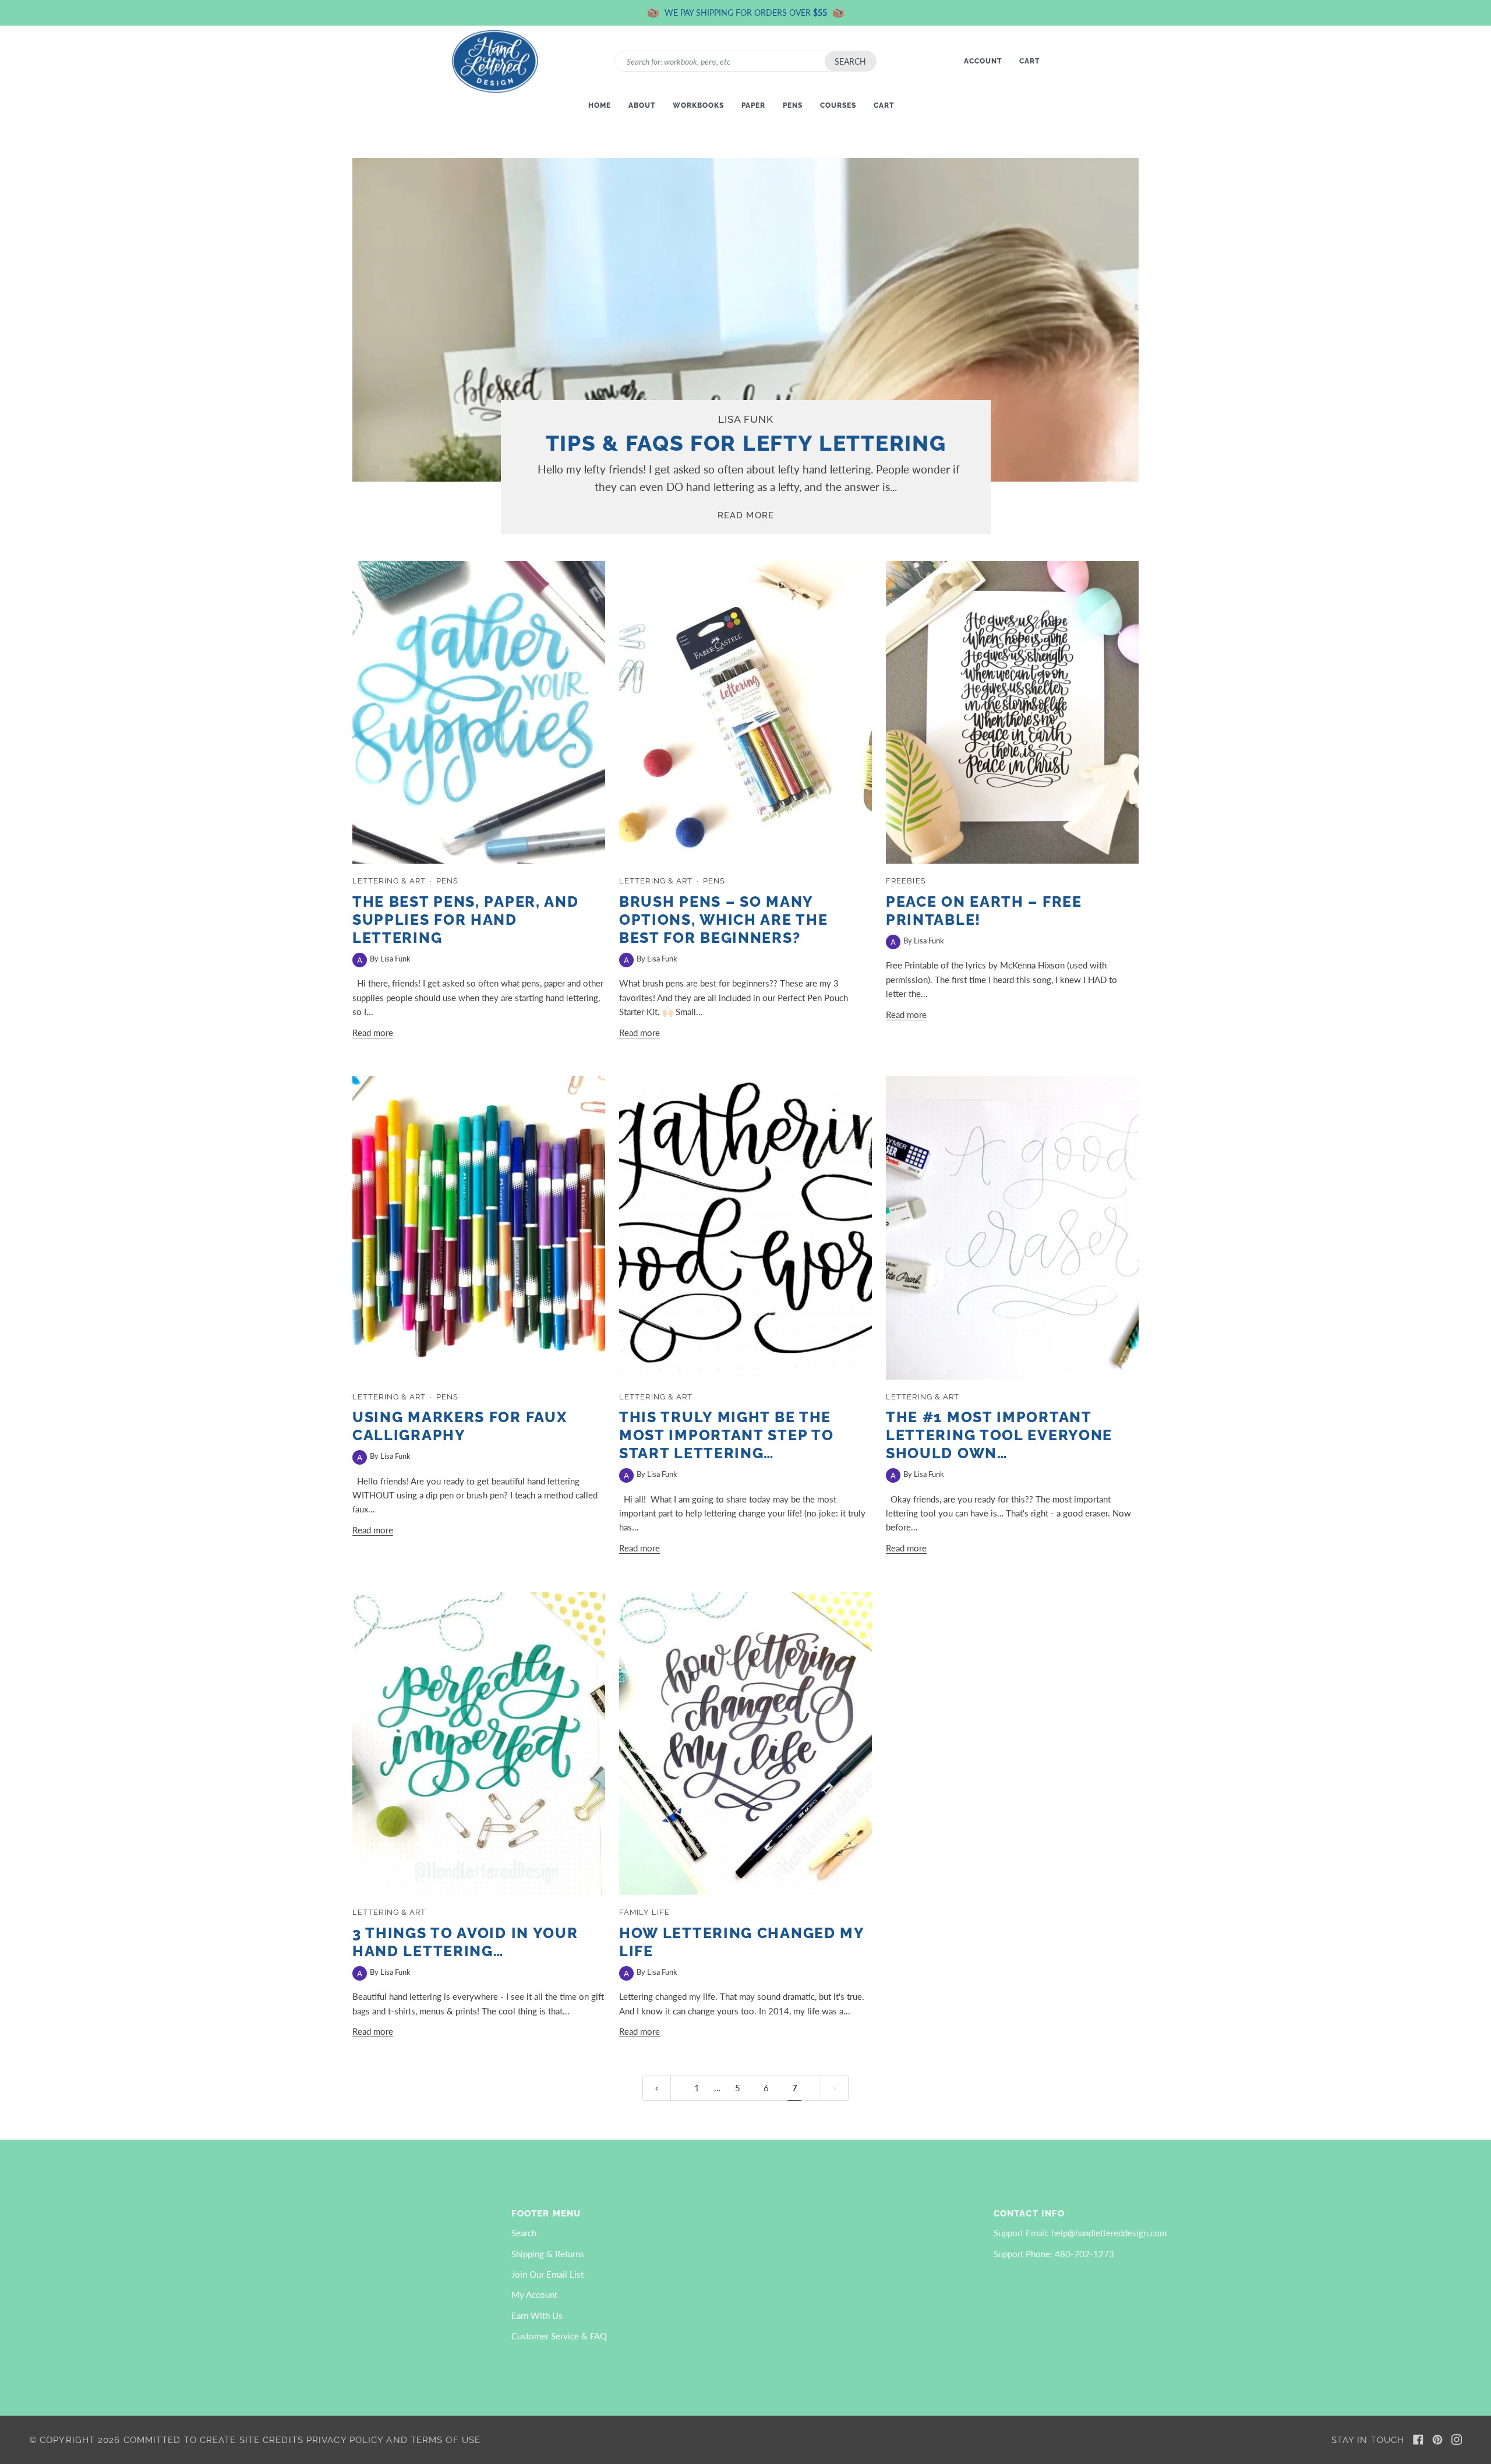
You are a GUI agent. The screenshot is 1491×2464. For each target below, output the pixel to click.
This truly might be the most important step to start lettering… (726, 1435)
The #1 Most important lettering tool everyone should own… (999, 1435)
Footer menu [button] (546, 2213)
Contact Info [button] (1029, 2213)
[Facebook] (1418, 2440)
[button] (263, 2210)
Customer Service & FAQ (559, 2336)
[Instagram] (1457, 2440)
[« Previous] (657, 2088)
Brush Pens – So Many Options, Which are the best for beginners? (723, 920)
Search (850, 61)
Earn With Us (537, 2315)
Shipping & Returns (548, 2254)
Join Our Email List (547, 2274)
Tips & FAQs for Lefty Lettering (745, 443)
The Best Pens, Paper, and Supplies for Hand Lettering (466, 920)
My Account (534, 2295)
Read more (746, 515)
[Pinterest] (1437, 2440)
